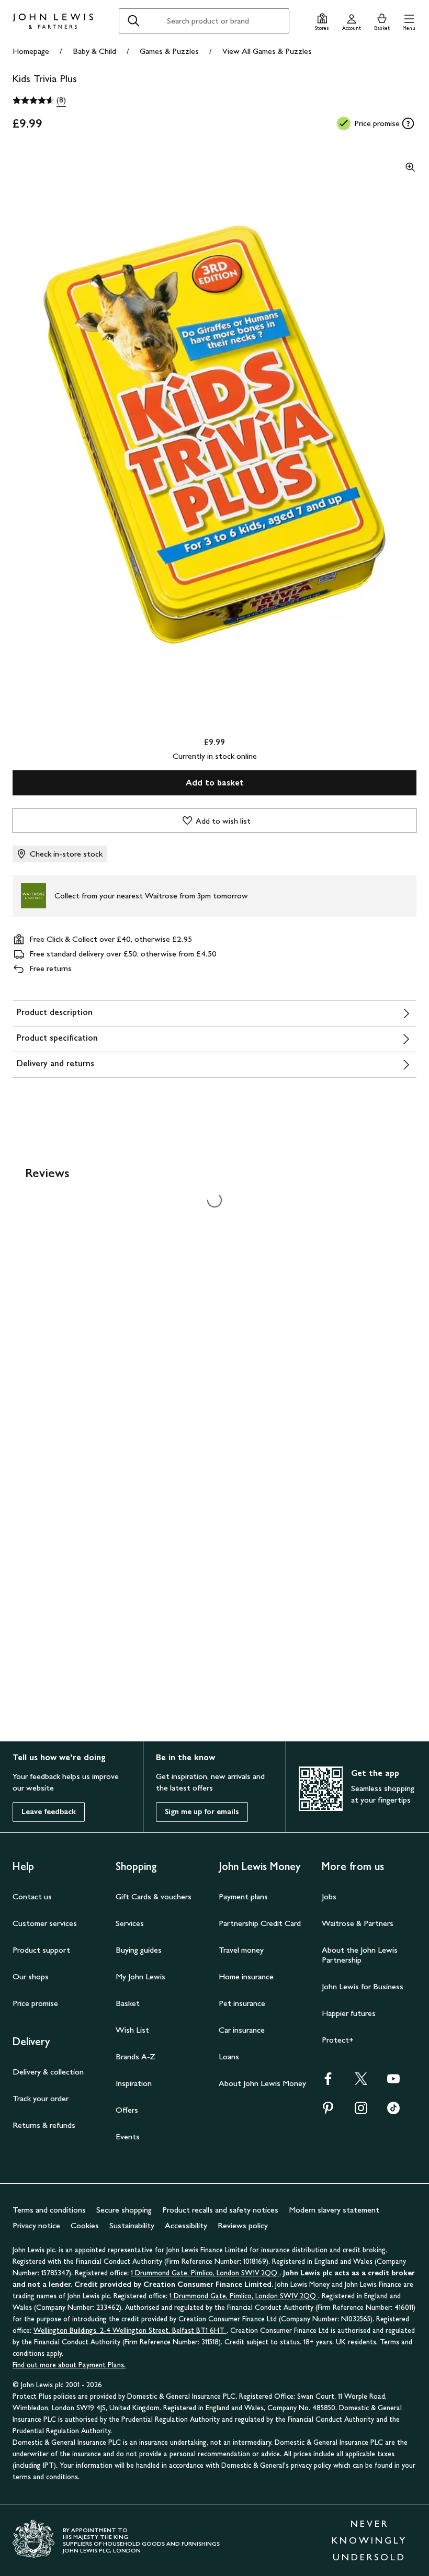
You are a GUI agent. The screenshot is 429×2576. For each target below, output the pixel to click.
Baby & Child (94, 51)
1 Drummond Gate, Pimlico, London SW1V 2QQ (205, 2273)
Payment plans (243, 1896)
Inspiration (134, 2083)
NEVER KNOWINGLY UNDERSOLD (369, 2540)
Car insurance (242, 2030)
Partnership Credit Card (260, 1923)
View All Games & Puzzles (267, 51)
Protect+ (338, 2040)
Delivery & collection (48, 2072)
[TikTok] (393, 2111)
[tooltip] (408, 123)
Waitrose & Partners (358, 1923)
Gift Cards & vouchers (154, 1896)
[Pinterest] (328, 2111)
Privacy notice (36, 2225)
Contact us (32, 1896)
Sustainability (132, 2225)
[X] (361, 2082)
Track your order (41, 2098)
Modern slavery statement (334, 2210)
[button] (409, 21)
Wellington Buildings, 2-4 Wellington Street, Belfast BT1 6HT (130, 2330)
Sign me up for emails (202, 1812)
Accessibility (186, 2225)
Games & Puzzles (169, 51)
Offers (127, 2110)
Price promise (35, 2003)
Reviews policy (243, 2225)
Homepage (31, 51)
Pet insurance (242, 2003)
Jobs (329, 1896)
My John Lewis (140, 1976)
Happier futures (349, 2013)
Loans (229, 2056)
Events (128, 2136)
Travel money (241, 1950)
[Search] (133, 21)
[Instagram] (361, 2111)
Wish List (132, 2030)
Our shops (31, 1976)
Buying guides (139, 1950)
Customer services (45, 1923)
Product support (41, 1950)
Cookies (85, 2225)
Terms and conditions (49, 2210)
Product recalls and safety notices (220, 2210)
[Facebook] (328, 2082)
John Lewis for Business (363, 1986)
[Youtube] (393, 2082)
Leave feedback (49, 1812)
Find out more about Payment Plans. (69, 2365)
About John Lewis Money (262, 2083)
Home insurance (246, 1976)
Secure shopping (124, 2210)
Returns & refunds (44, 2125)
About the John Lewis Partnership (360, 1955)
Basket (128, 2003)
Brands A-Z (136, 2056)
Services (130, 1923)
